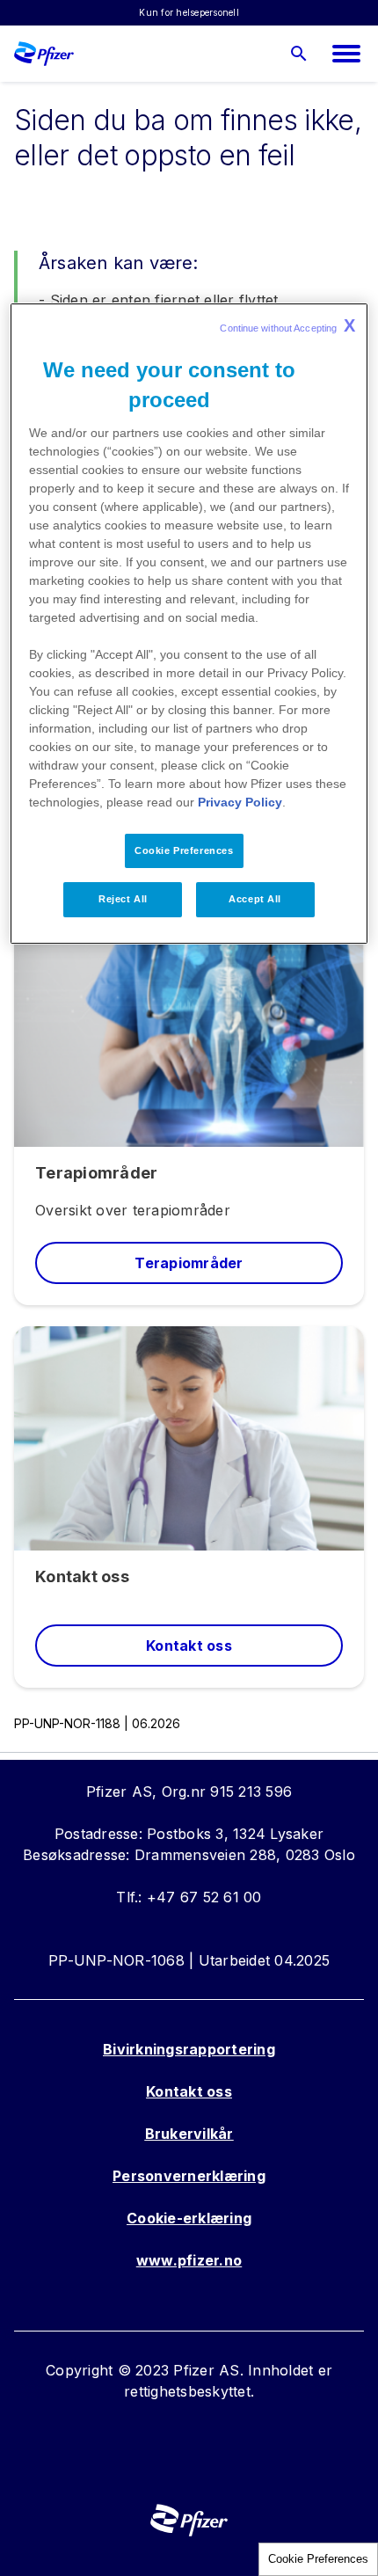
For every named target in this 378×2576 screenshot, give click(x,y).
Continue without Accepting (287, 325)
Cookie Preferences (318, 2559)
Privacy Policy (240, 802)
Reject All (123, 900)
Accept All (255, 900)
